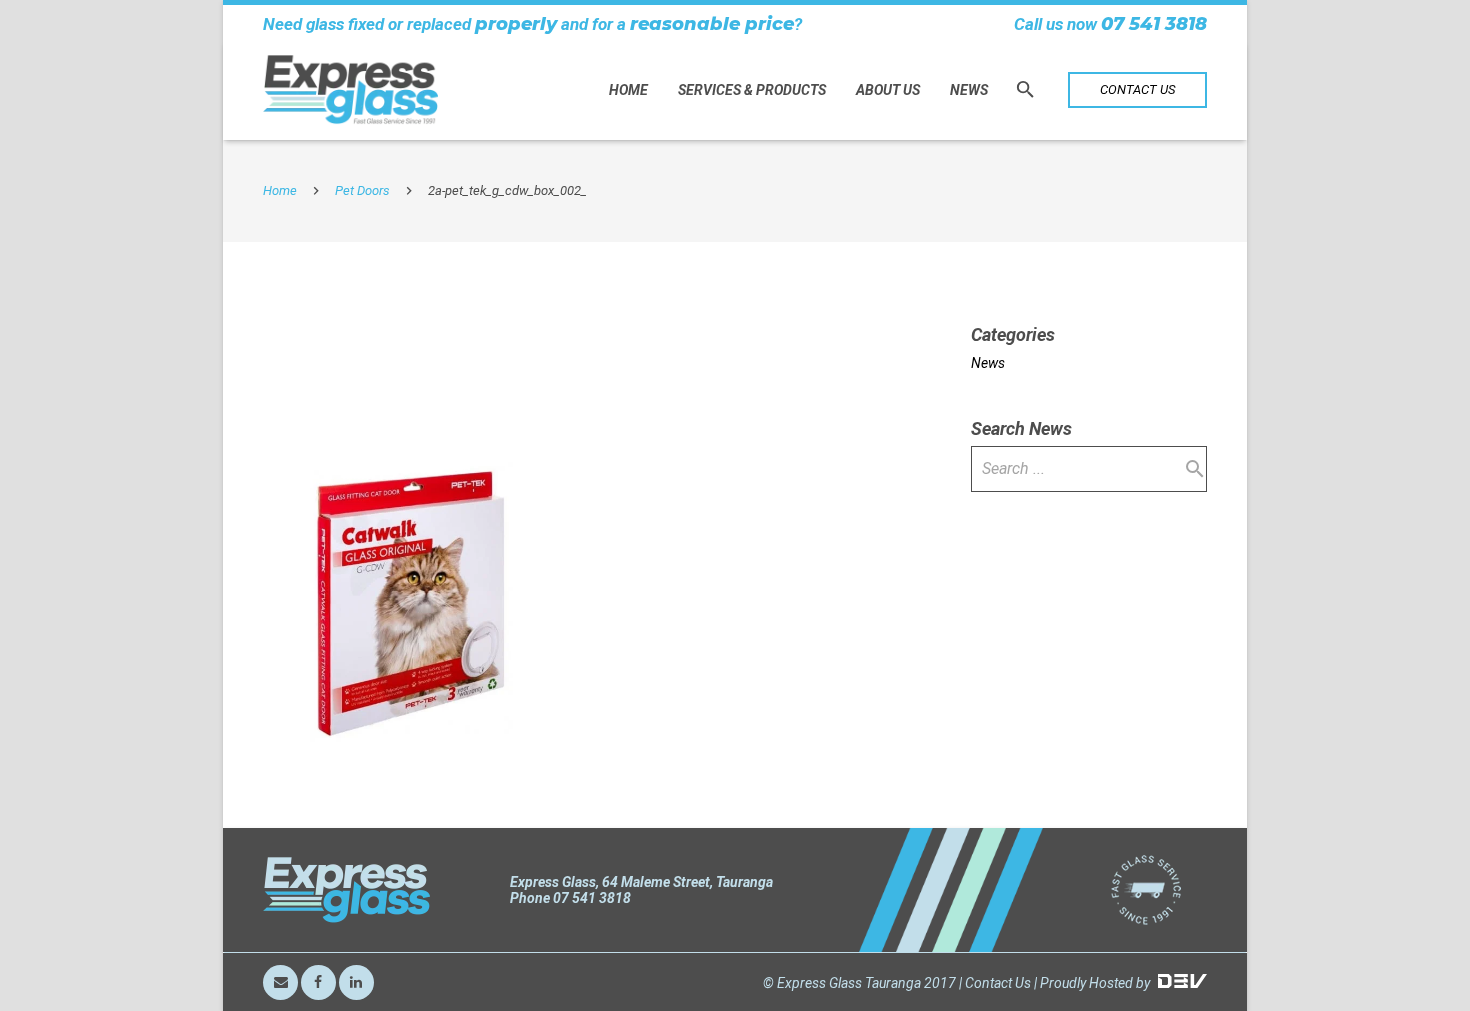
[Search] (1025, 89)
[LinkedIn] (356, 982)
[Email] (280, 982)
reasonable (685, 24)
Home (280, 190)
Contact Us (998, 983)
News (988, 363)
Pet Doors (362, 190)
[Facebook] (318, 982)
